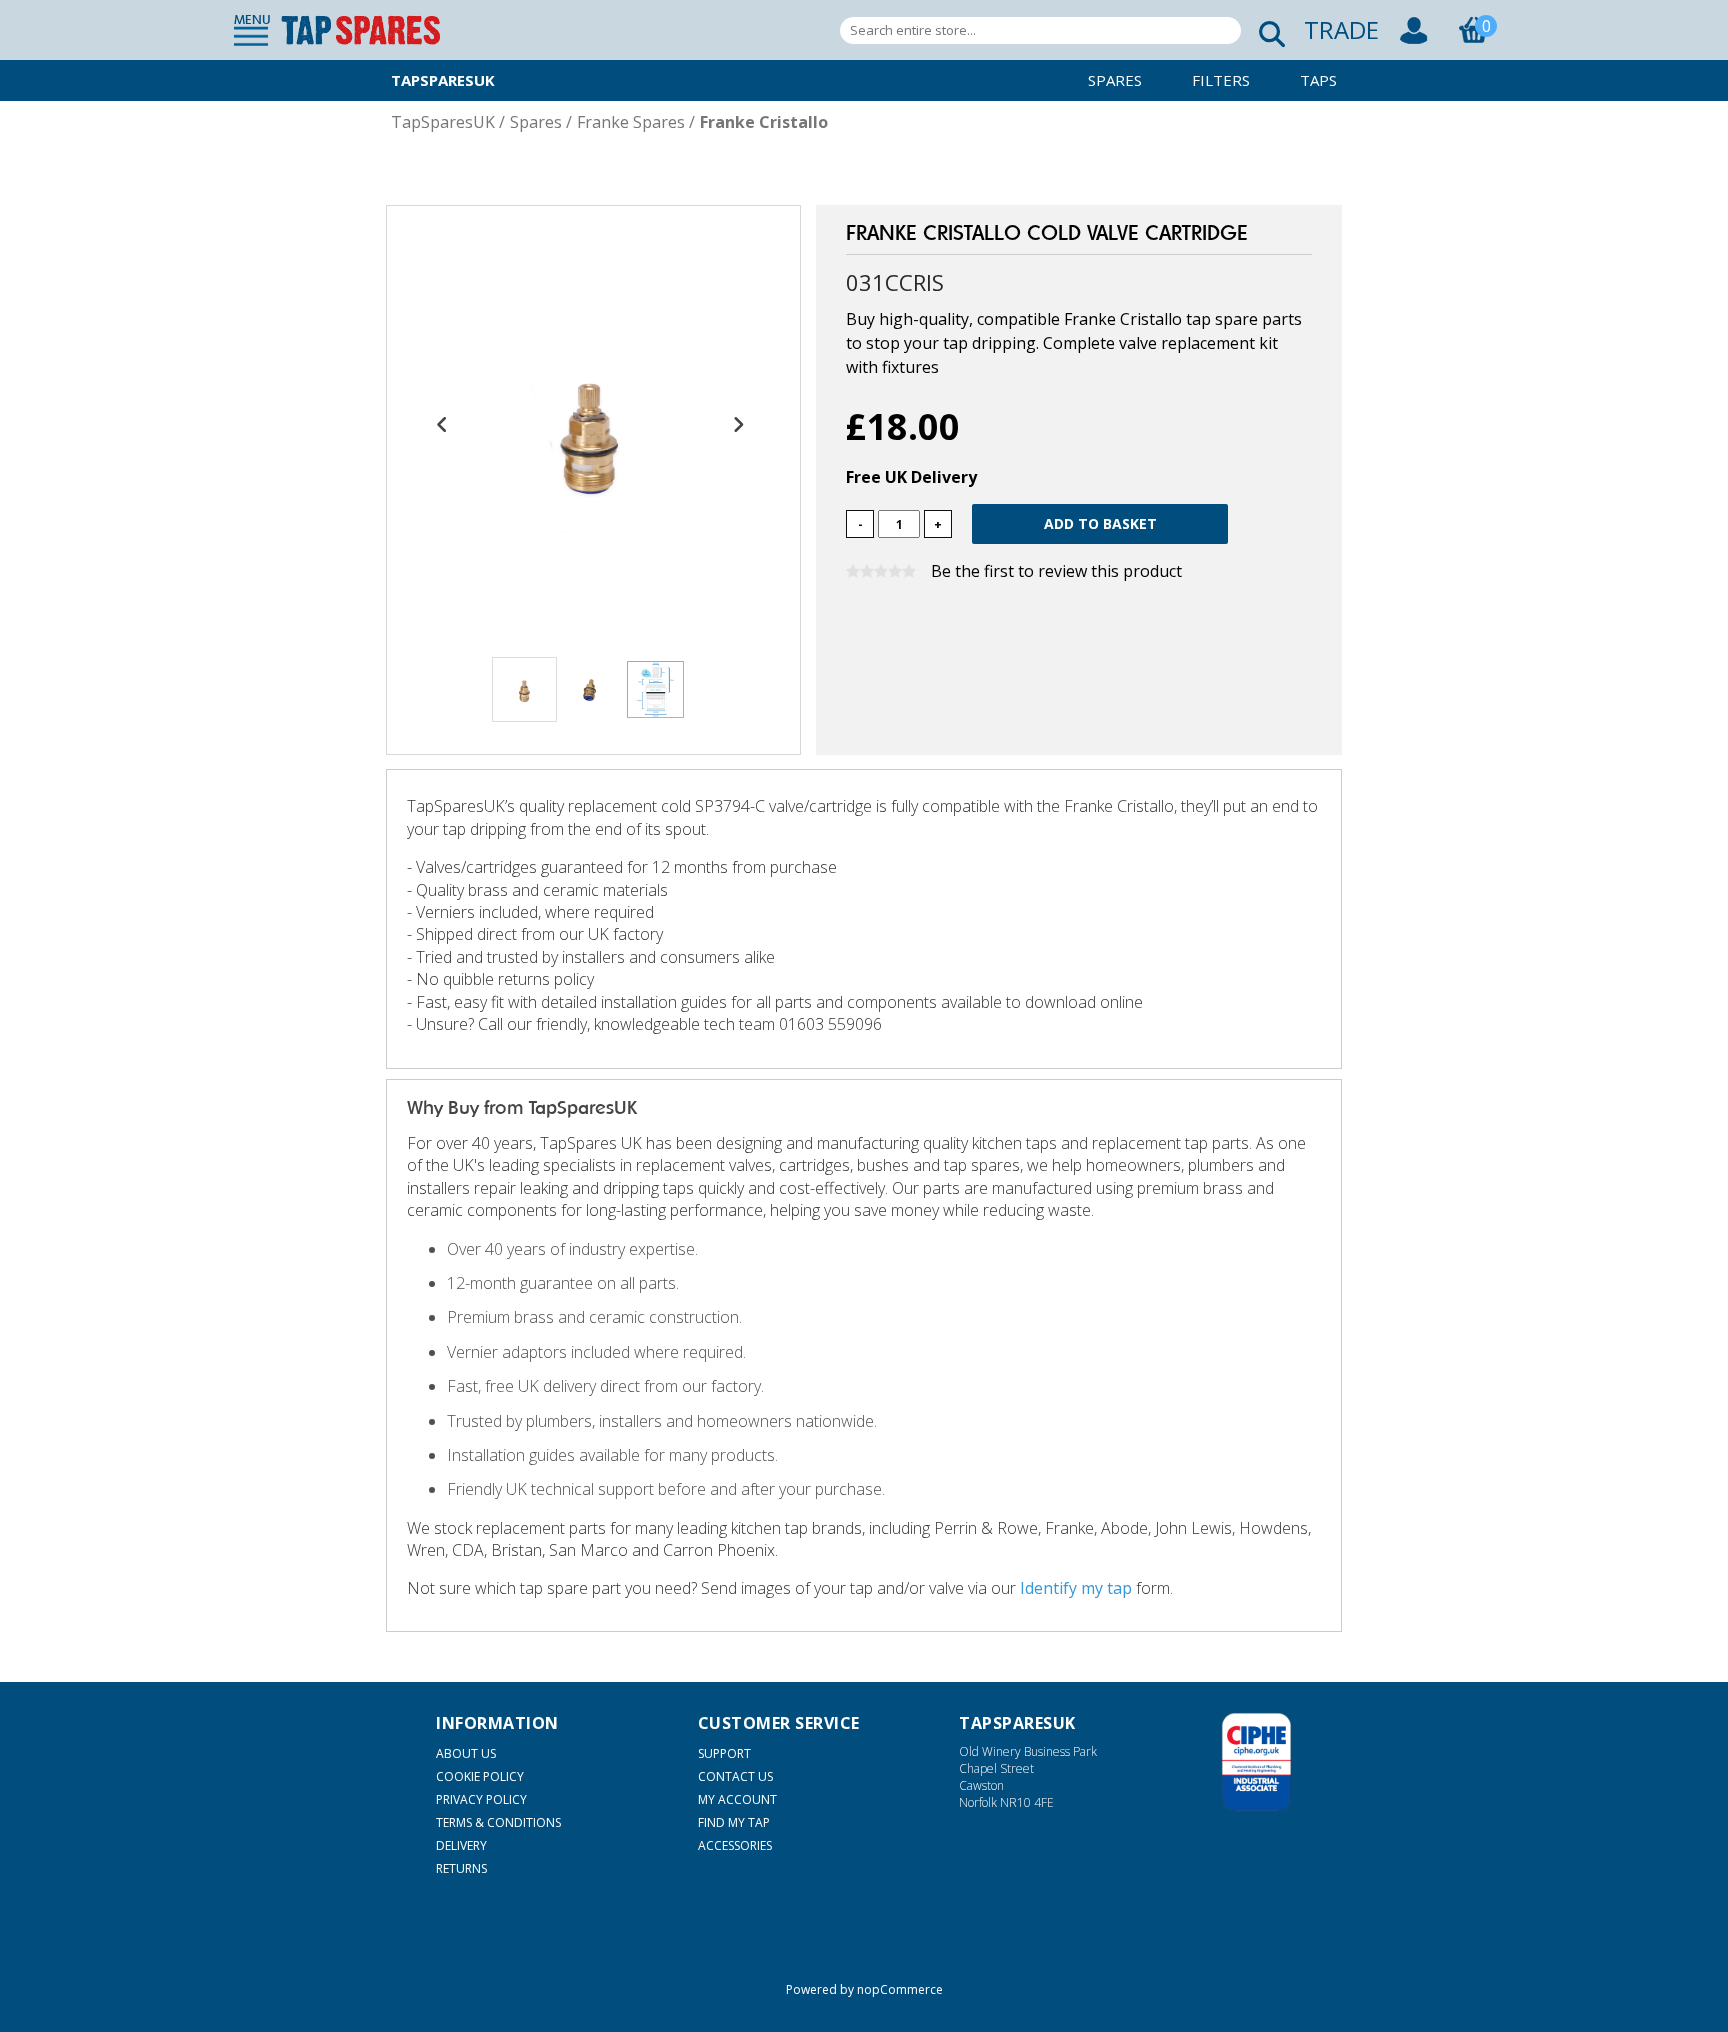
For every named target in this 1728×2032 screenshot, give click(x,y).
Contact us (735, 1776)
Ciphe (1256, 1762)
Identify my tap (1076, 1588)
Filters (1221, 80)
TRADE (1341, 29)
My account (737, 1799)
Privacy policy (481, 1799)
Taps (1318, 80)
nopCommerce (900, 1989)
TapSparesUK (443, 80)
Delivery (461, 1845)
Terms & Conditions (498, 1822)
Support (724, 1753)
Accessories (735, 1845)
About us (466, 1753)
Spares (1115, 80)
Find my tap (734, 1822)
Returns (461, 1868)
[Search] (1266, 30)
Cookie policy (480, 1776)
